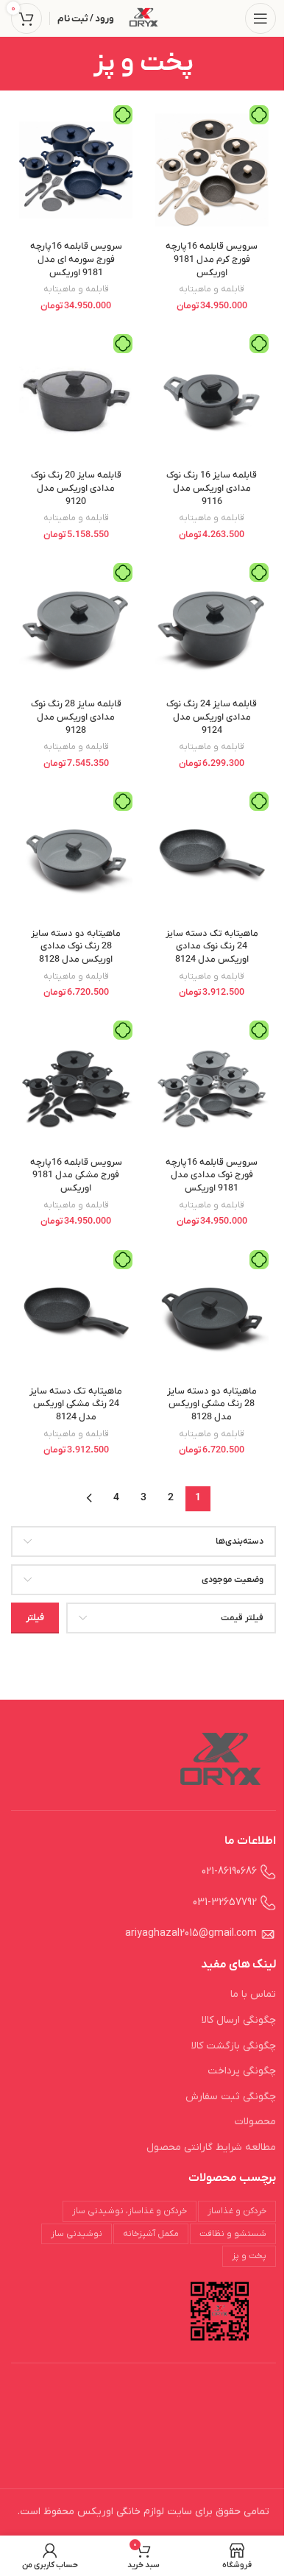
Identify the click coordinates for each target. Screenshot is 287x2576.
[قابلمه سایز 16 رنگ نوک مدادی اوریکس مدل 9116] (212, 399)
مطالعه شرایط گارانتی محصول (211, 2147)
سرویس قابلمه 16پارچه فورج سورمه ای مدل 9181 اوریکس (76, 259)
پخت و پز (249, 2256)
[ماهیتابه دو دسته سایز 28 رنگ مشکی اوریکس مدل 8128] (212, 1315)
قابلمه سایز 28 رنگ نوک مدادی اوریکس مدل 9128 (76, 717)
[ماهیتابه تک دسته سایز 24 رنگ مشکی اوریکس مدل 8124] (76, 1315)
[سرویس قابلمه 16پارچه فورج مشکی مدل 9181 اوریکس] (76, 1086)
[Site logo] (143, 18)
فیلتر (35, 1618)
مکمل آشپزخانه (151, 2234)
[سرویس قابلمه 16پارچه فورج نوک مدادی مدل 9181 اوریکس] (212, 1086)
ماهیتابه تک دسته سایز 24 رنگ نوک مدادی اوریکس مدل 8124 (212, 947)
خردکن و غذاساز (237, 2211)
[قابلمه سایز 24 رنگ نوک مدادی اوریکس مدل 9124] (212, 628)
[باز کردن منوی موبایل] (261, 18)
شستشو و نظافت (233, 2234)
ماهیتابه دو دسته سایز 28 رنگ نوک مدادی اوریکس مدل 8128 (76, 947)
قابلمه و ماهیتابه (212, 289)
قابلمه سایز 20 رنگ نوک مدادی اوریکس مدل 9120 (76, 488)
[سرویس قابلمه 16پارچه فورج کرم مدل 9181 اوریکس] (212, 170)
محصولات (255, 2122)
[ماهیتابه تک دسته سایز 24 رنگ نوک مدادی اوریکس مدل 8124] (212, 857)
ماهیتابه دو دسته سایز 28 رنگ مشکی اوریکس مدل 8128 (212, 1404)
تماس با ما (253, 1994)
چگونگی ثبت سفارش (231, 2097)
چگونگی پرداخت (242, 2071)
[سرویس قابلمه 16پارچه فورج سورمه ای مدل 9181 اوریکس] (76, 170)
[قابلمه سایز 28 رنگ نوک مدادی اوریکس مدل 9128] (76, 628)
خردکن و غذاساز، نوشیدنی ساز (130, 2211)
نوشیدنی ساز (77, 2234)
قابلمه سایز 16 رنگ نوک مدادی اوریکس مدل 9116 (212, 488)
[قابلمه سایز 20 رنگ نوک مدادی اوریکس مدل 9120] (76, 399)
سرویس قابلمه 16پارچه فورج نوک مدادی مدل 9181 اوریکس (212, 1175)
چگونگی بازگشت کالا (234, 2046)
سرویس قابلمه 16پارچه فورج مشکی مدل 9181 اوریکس (76, 1175)
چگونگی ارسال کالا (239, 2020)
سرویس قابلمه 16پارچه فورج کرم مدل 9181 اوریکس (212, 259)
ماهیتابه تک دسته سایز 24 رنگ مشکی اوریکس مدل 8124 (76, 1404)
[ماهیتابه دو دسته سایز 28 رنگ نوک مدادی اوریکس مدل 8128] (76, 857)
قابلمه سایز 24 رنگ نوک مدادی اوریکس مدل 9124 (212, 717)
